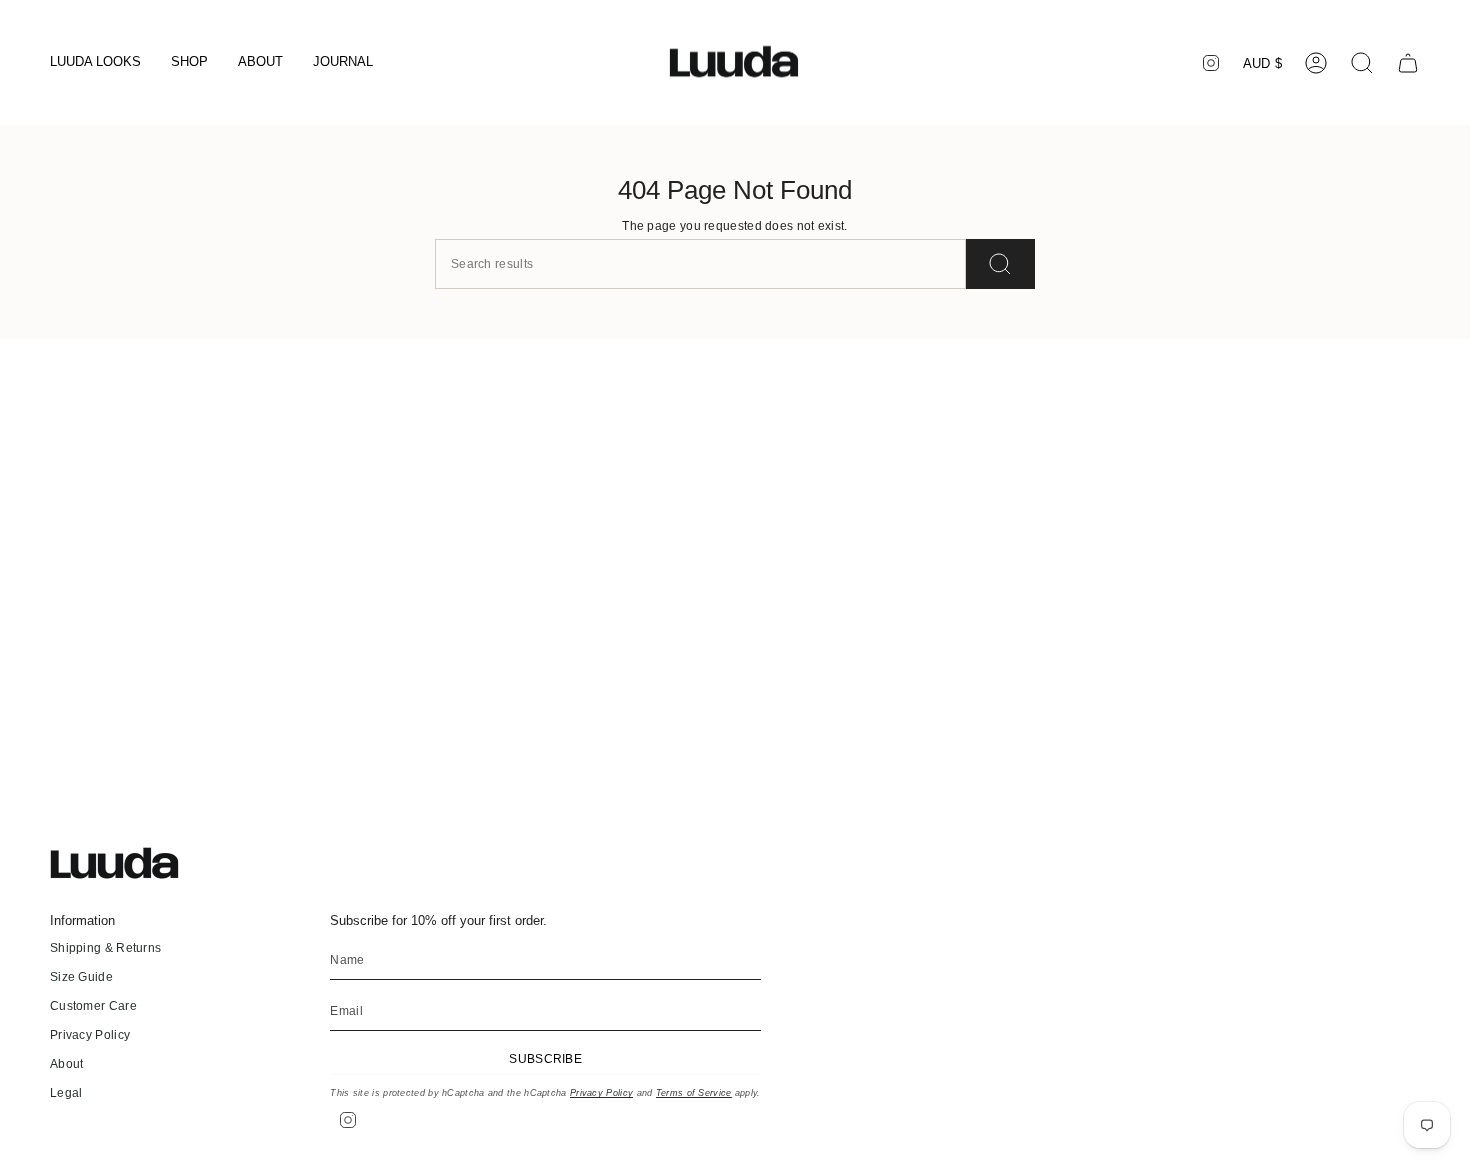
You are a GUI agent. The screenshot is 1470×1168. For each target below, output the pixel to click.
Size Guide (81, 977)
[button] (95, 63)
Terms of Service (694, 1093)
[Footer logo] (125, 863)
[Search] (1000, 264)
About (67, 1064)
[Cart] (1408, 63)
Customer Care (93, 1006)
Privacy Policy (90, 1035)
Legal (66, 1093)
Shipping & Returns (105, 948)
